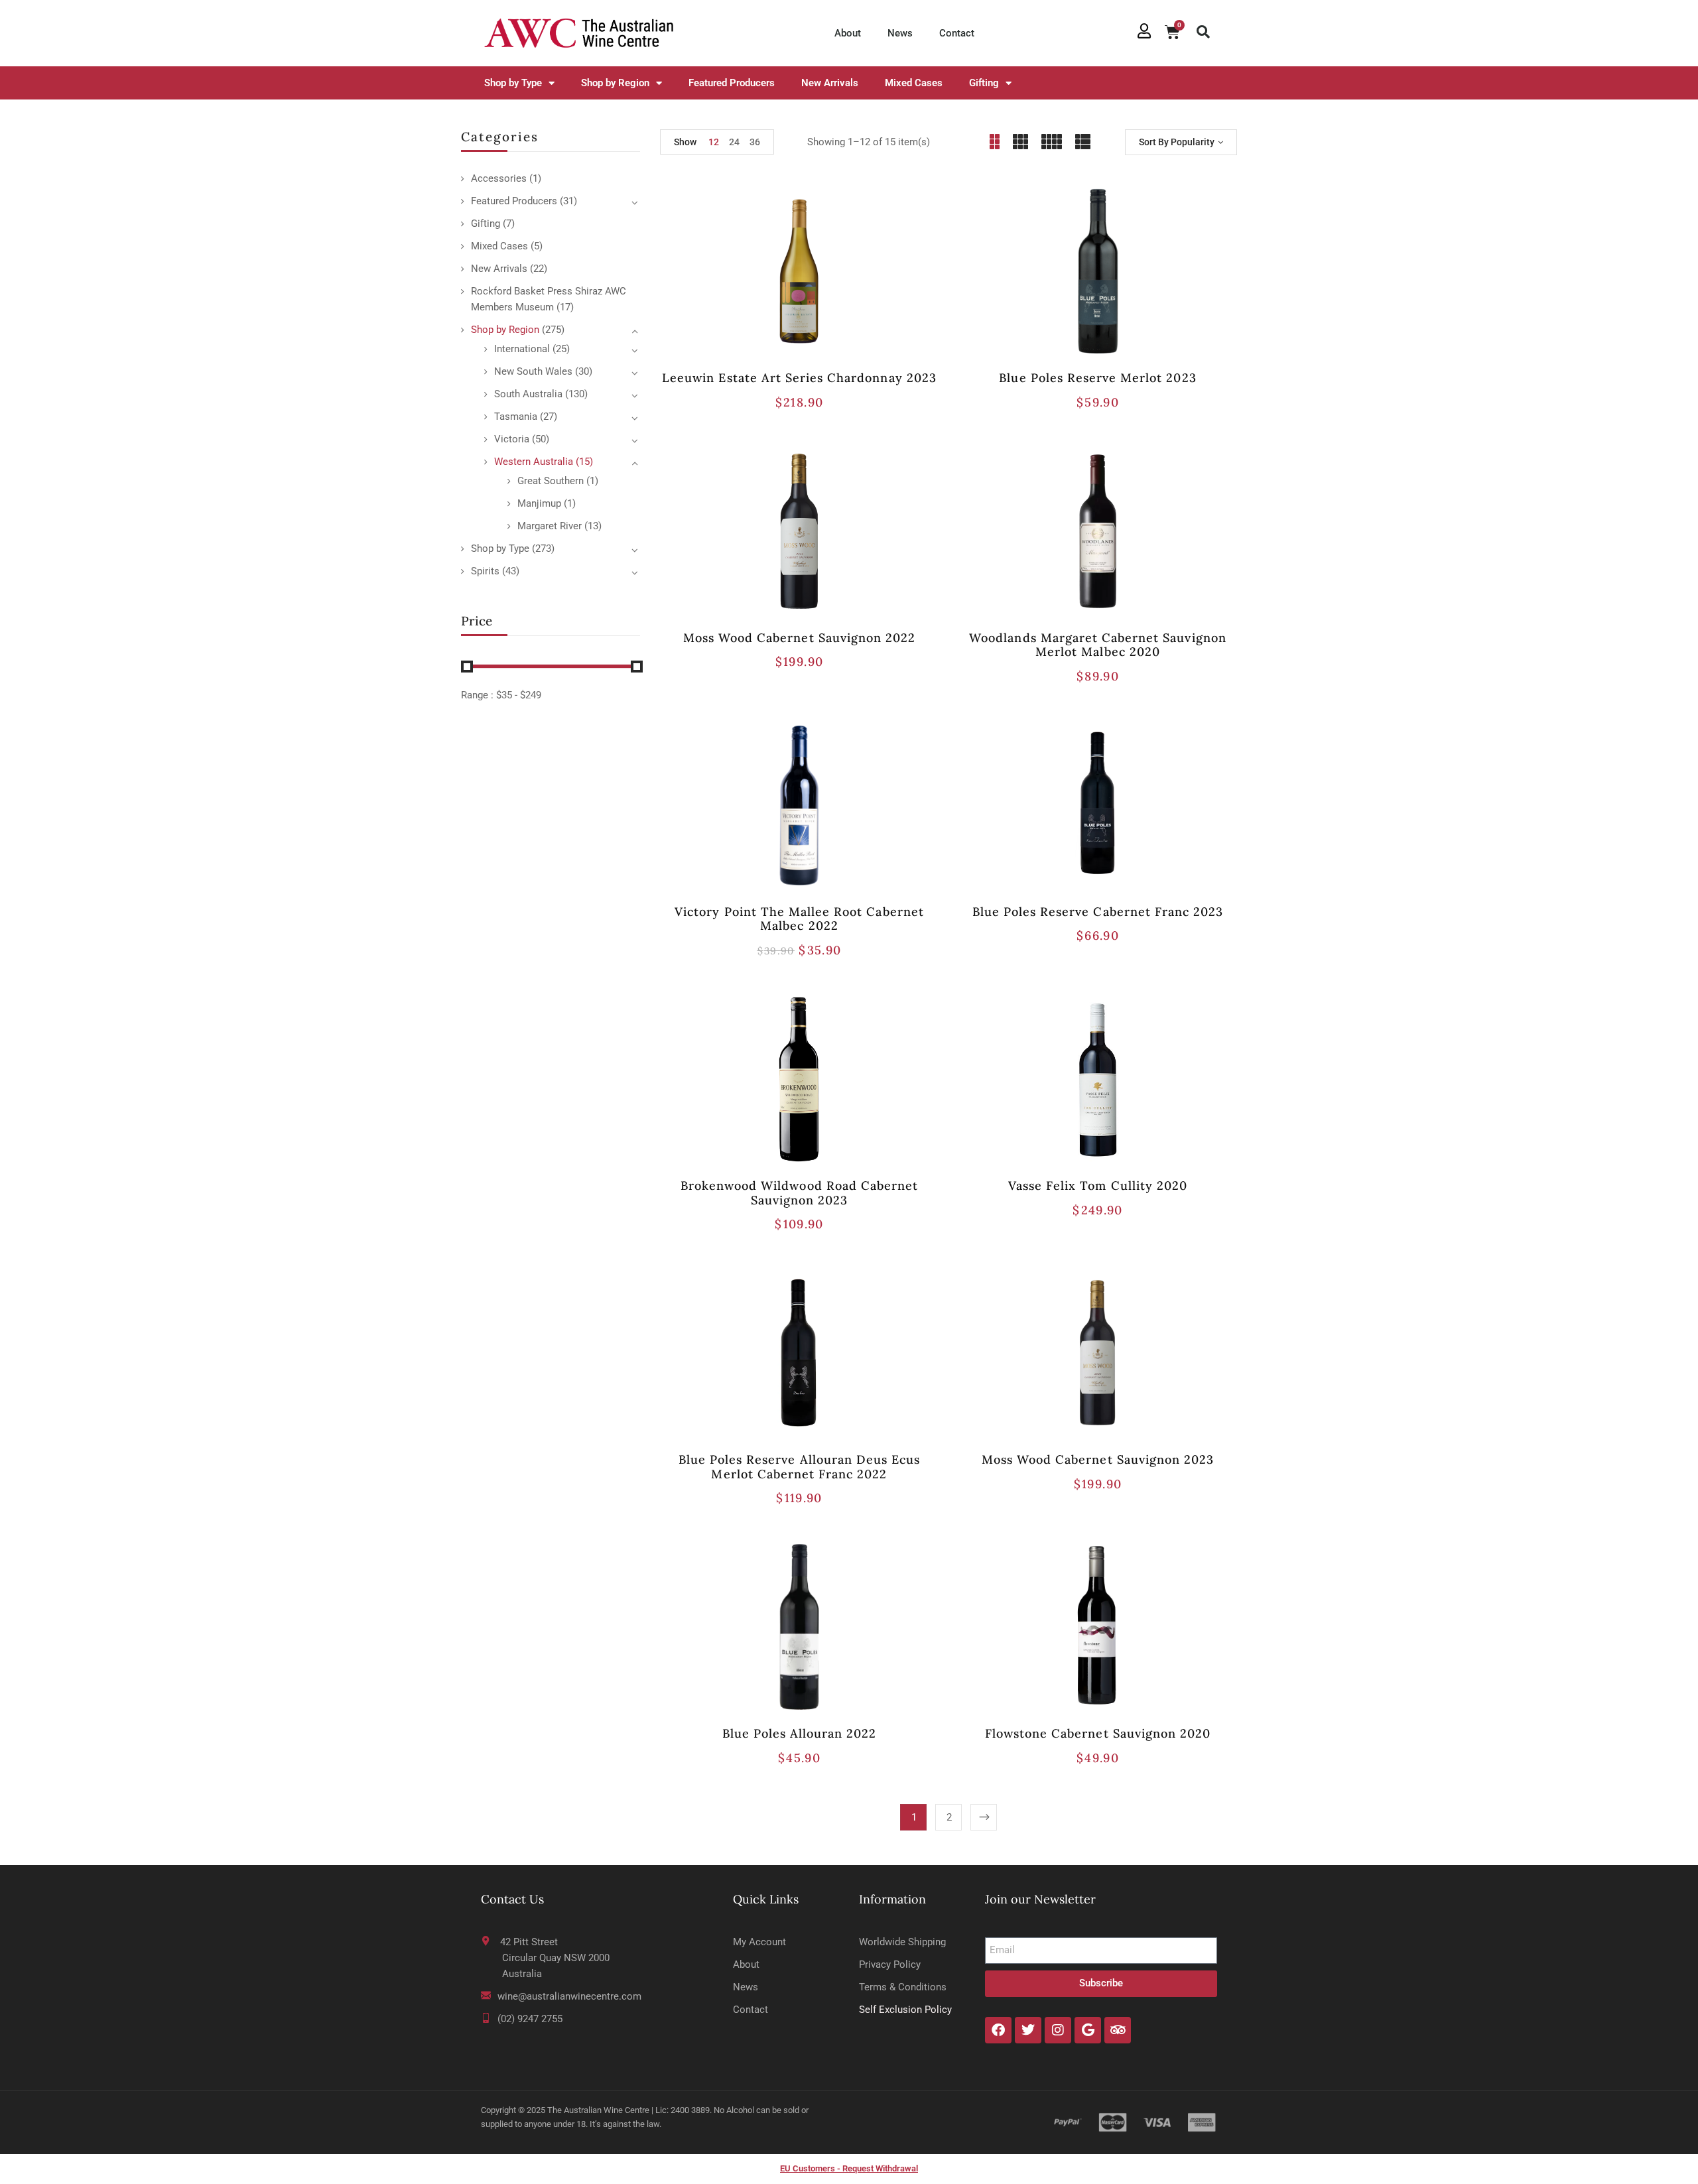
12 (714, 142)
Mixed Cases (914, 83)
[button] (1203, 32)
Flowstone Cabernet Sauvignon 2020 (1098, 1733)
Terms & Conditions (903, 1987)
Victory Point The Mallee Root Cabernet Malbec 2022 (799, 919)
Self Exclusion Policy (905, 2010)
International (522, 349)
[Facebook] (998, 2030)
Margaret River (550, 526)
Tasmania (516, 417)
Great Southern (551, 481)
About (848, 33)
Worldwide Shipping (902, 1942)
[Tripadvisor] (1118, 2030)
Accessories (499, 178)
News (900, 33)
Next (984, 1817)
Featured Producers (732, 83)
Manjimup (539, 503)
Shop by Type (513, 83)
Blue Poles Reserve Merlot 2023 (1097, 378)
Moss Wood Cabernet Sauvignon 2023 (1098, 1459)
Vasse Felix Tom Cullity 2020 (1098, 1186)
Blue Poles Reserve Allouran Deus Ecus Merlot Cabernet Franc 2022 (799, 1467)
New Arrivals (830, 83)
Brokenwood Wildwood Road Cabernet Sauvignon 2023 (799, 1193)
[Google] (1088, 2030)
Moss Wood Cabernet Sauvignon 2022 (799, 638)
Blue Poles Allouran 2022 (800, 1733)
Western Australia (534, 462)
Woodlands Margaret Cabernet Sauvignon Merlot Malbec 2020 (1097, 645)
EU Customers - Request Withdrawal (849, 2168)
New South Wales (533, 371)
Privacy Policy (890, 1964)
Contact (957, 33)
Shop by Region (615, 83)
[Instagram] (1058, 2030)
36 (755, 142)
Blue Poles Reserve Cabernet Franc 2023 (1098, 912)
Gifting (984, 83)
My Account (759, 1942)
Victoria (512, 439)
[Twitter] (1028, 2030)
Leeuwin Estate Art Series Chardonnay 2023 (799, 378)
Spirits (485, 571)
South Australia (528, 394)
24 (734, 142)
